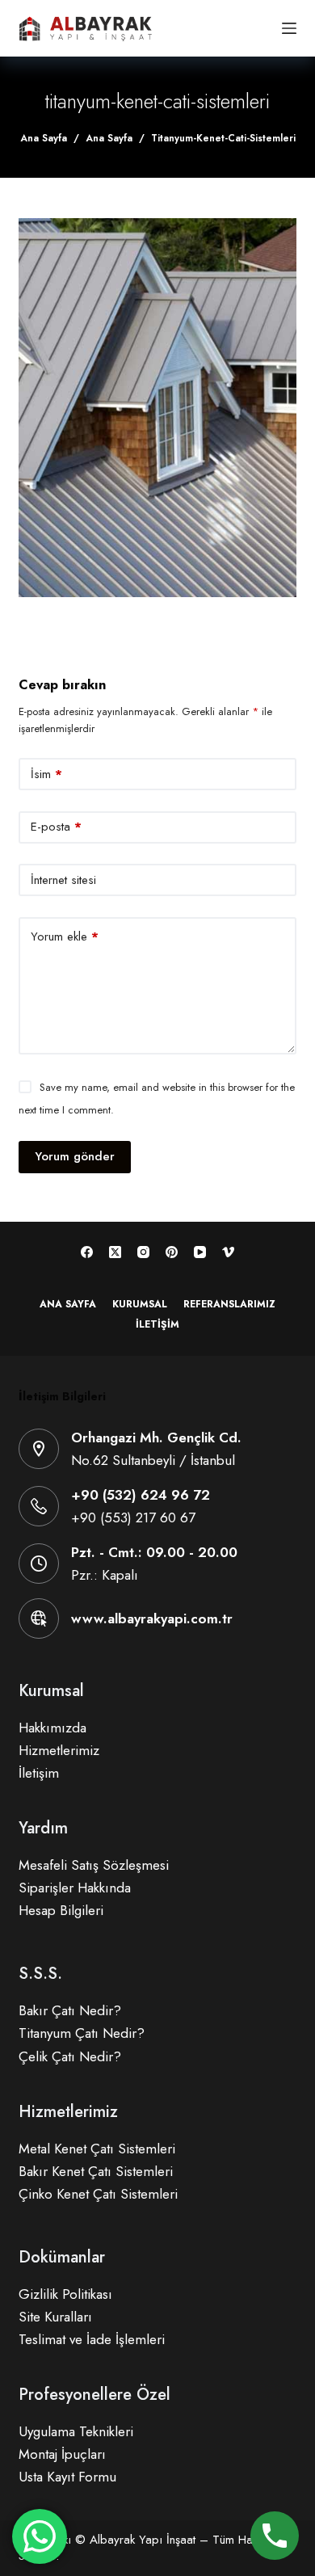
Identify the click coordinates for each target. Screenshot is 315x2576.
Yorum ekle (65, 937)
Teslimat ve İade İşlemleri (92, 2339)
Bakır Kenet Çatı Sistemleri (96, 2171)
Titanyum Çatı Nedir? (82, 2033)
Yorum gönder (75, 1156)
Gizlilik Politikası (65, 2294)
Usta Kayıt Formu (67, 2477)
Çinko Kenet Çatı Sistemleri (98, 2194)
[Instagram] (143, 1252)
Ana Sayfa (68, 1305)
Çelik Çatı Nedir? (70, 2056)
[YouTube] (200, 1252)
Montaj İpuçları (62, 2454)
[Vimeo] (228, 1252)
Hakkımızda (52, 1728)
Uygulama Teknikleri (76, 2431)
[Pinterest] (172, 1252)
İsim (46, 774)
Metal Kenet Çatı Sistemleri (97, 2149)
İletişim (157, 1325)
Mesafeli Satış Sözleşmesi (94, 1865)
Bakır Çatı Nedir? (70, 2010)
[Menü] (289, 28)
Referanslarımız (229, 1305)
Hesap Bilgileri (61, 1910)
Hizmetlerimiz (59, 1750)
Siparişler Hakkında (75, 1888)
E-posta (56, 827)
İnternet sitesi (63, 880)
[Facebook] (87, 1252)
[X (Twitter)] (115, 1252)
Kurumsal (140, 1305)
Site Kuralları (55, 2317)
